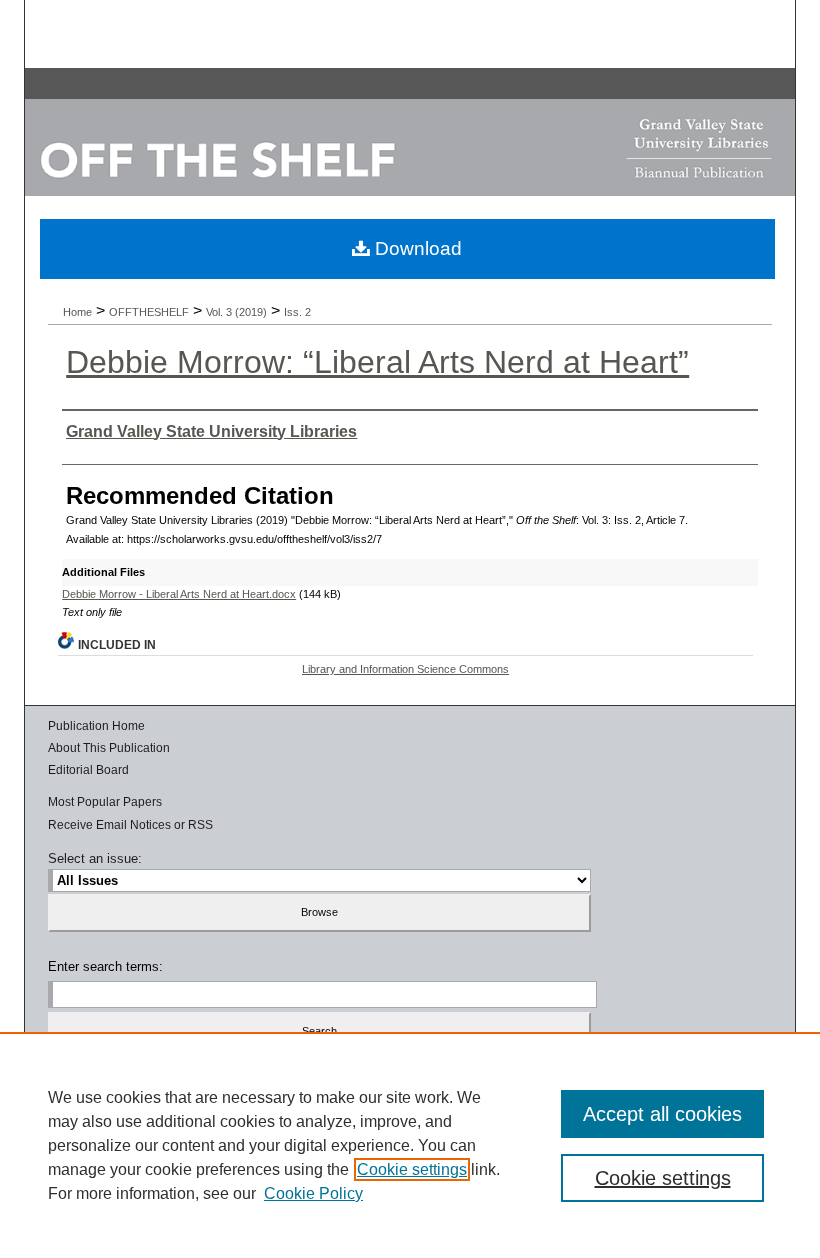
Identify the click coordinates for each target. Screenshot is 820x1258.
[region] (410, 1145)
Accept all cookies (662, 1114)
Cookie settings (412, 1169)
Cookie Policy (313, 1193)
